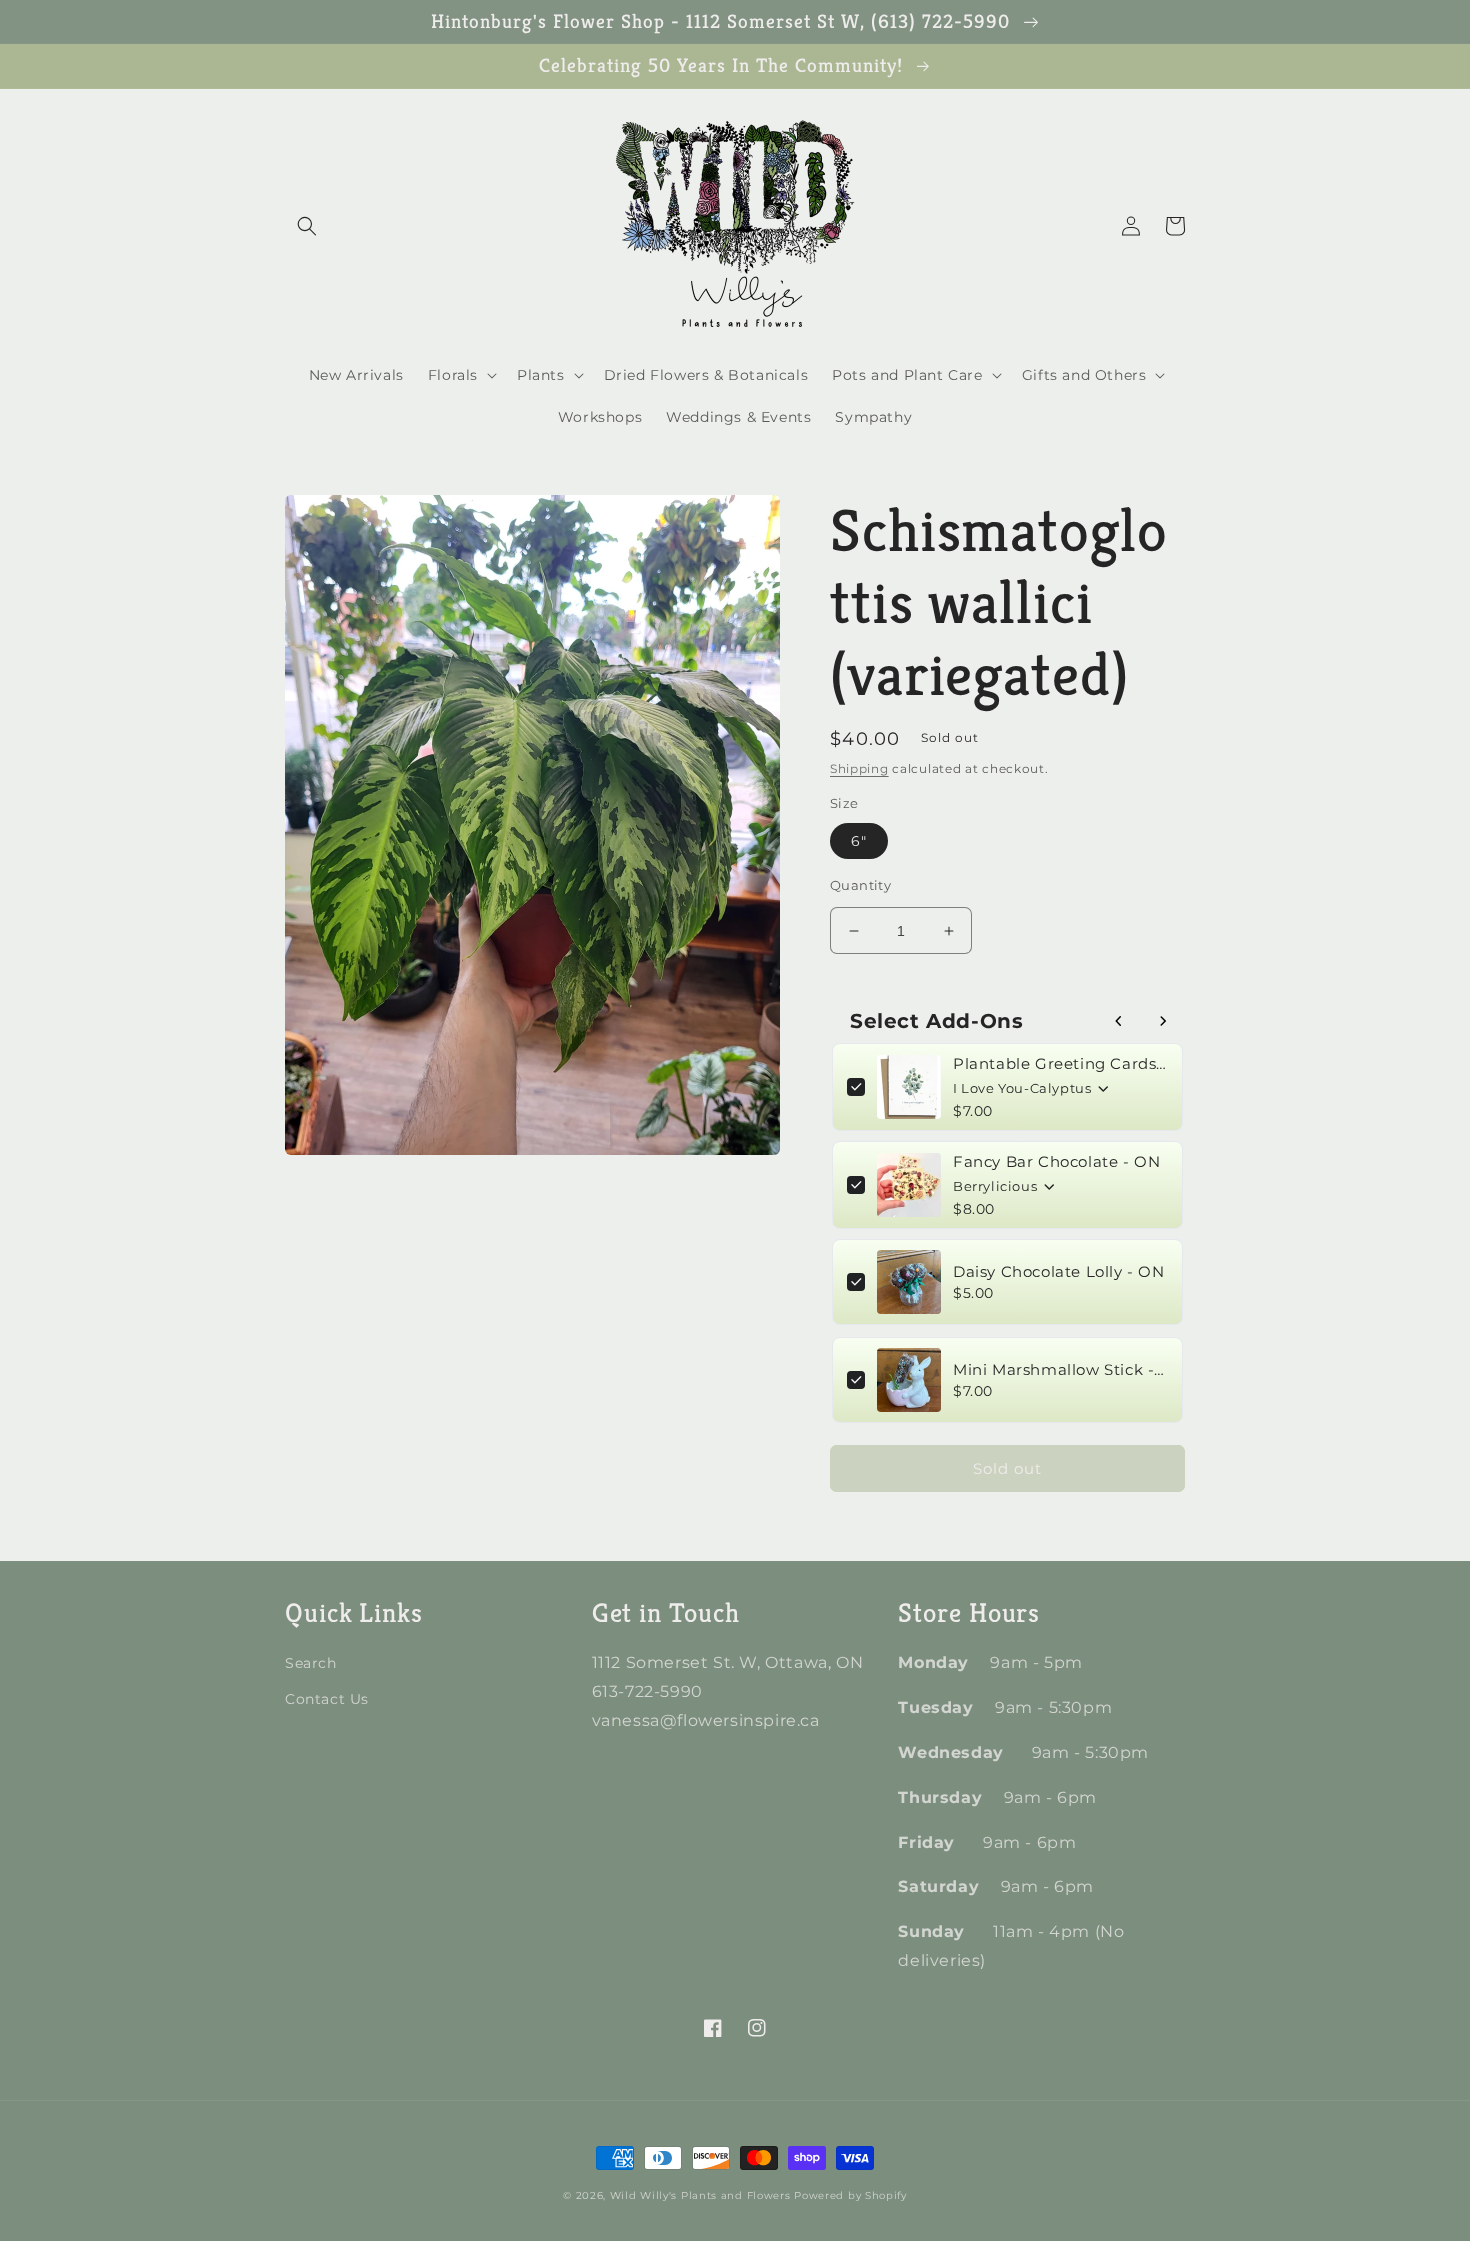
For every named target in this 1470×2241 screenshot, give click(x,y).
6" (859, 841)
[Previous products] (1119, 1021)
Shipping (859, 768)
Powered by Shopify (850, 2195)
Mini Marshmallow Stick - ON (1060, 1369)
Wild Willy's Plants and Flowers (700, 2195)
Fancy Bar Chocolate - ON (1056, 1161)
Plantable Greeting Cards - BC (1060, 1063)
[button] (307, 226)
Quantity (860, 885)
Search (311, 1663)
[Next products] (1163, 1021)
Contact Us (327, 1699)
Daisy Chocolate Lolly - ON (1059, 1271)
